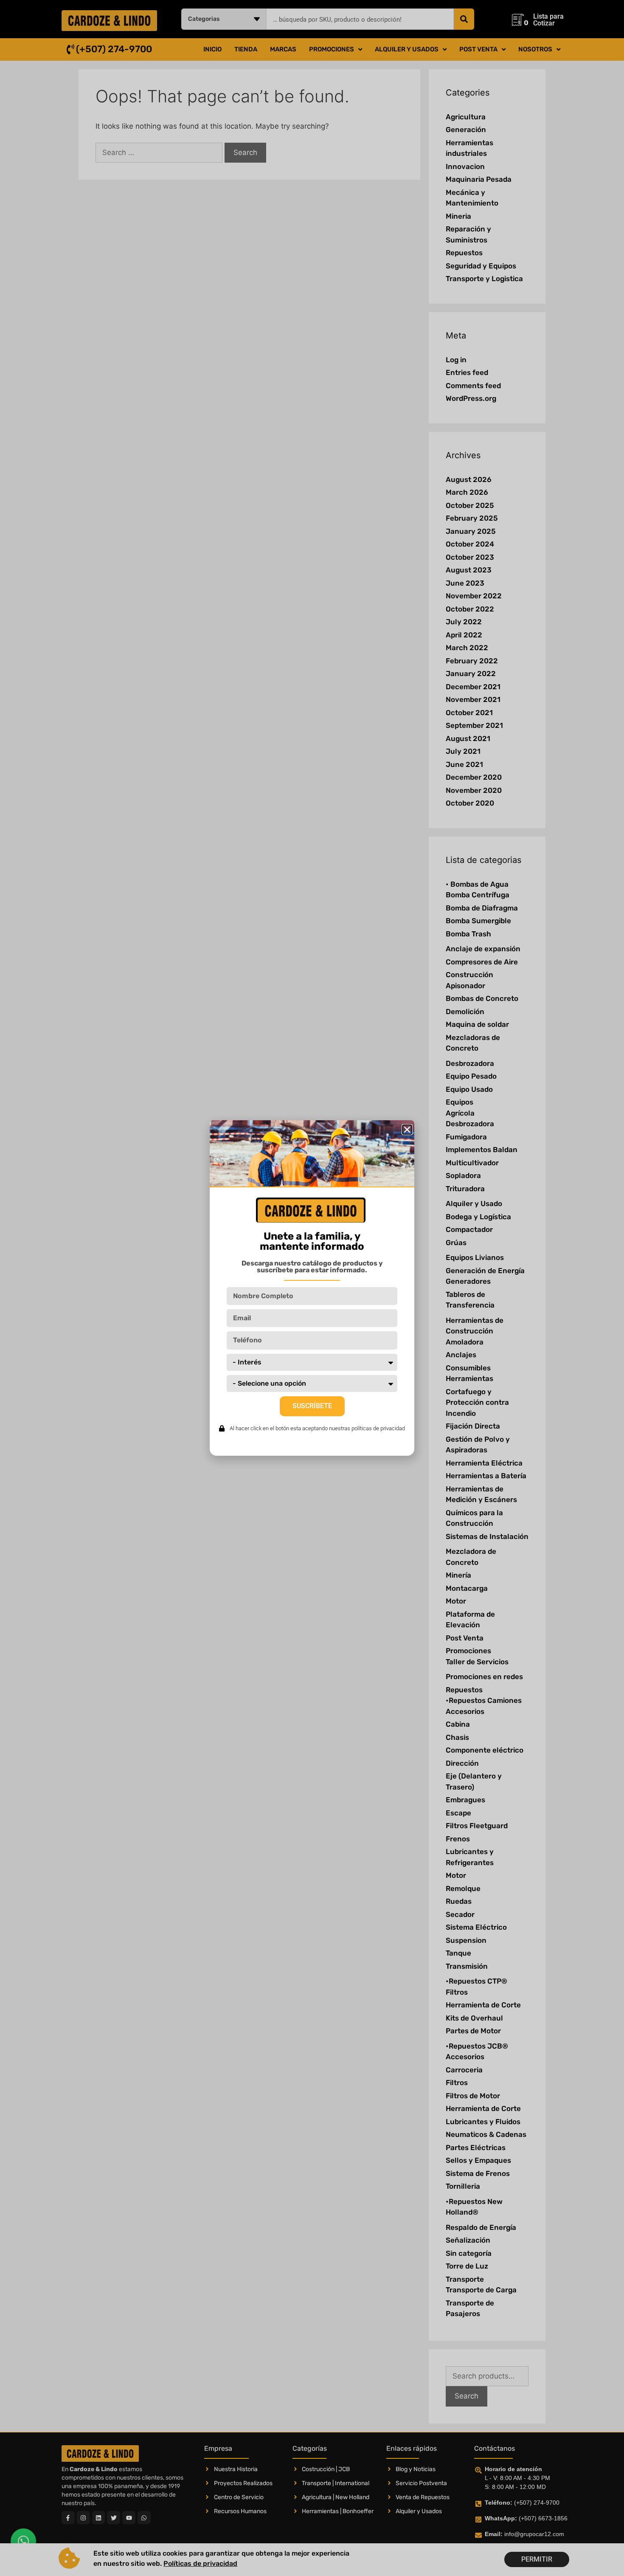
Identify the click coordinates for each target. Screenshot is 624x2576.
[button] (407, 1130)
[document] (312, 1288)
